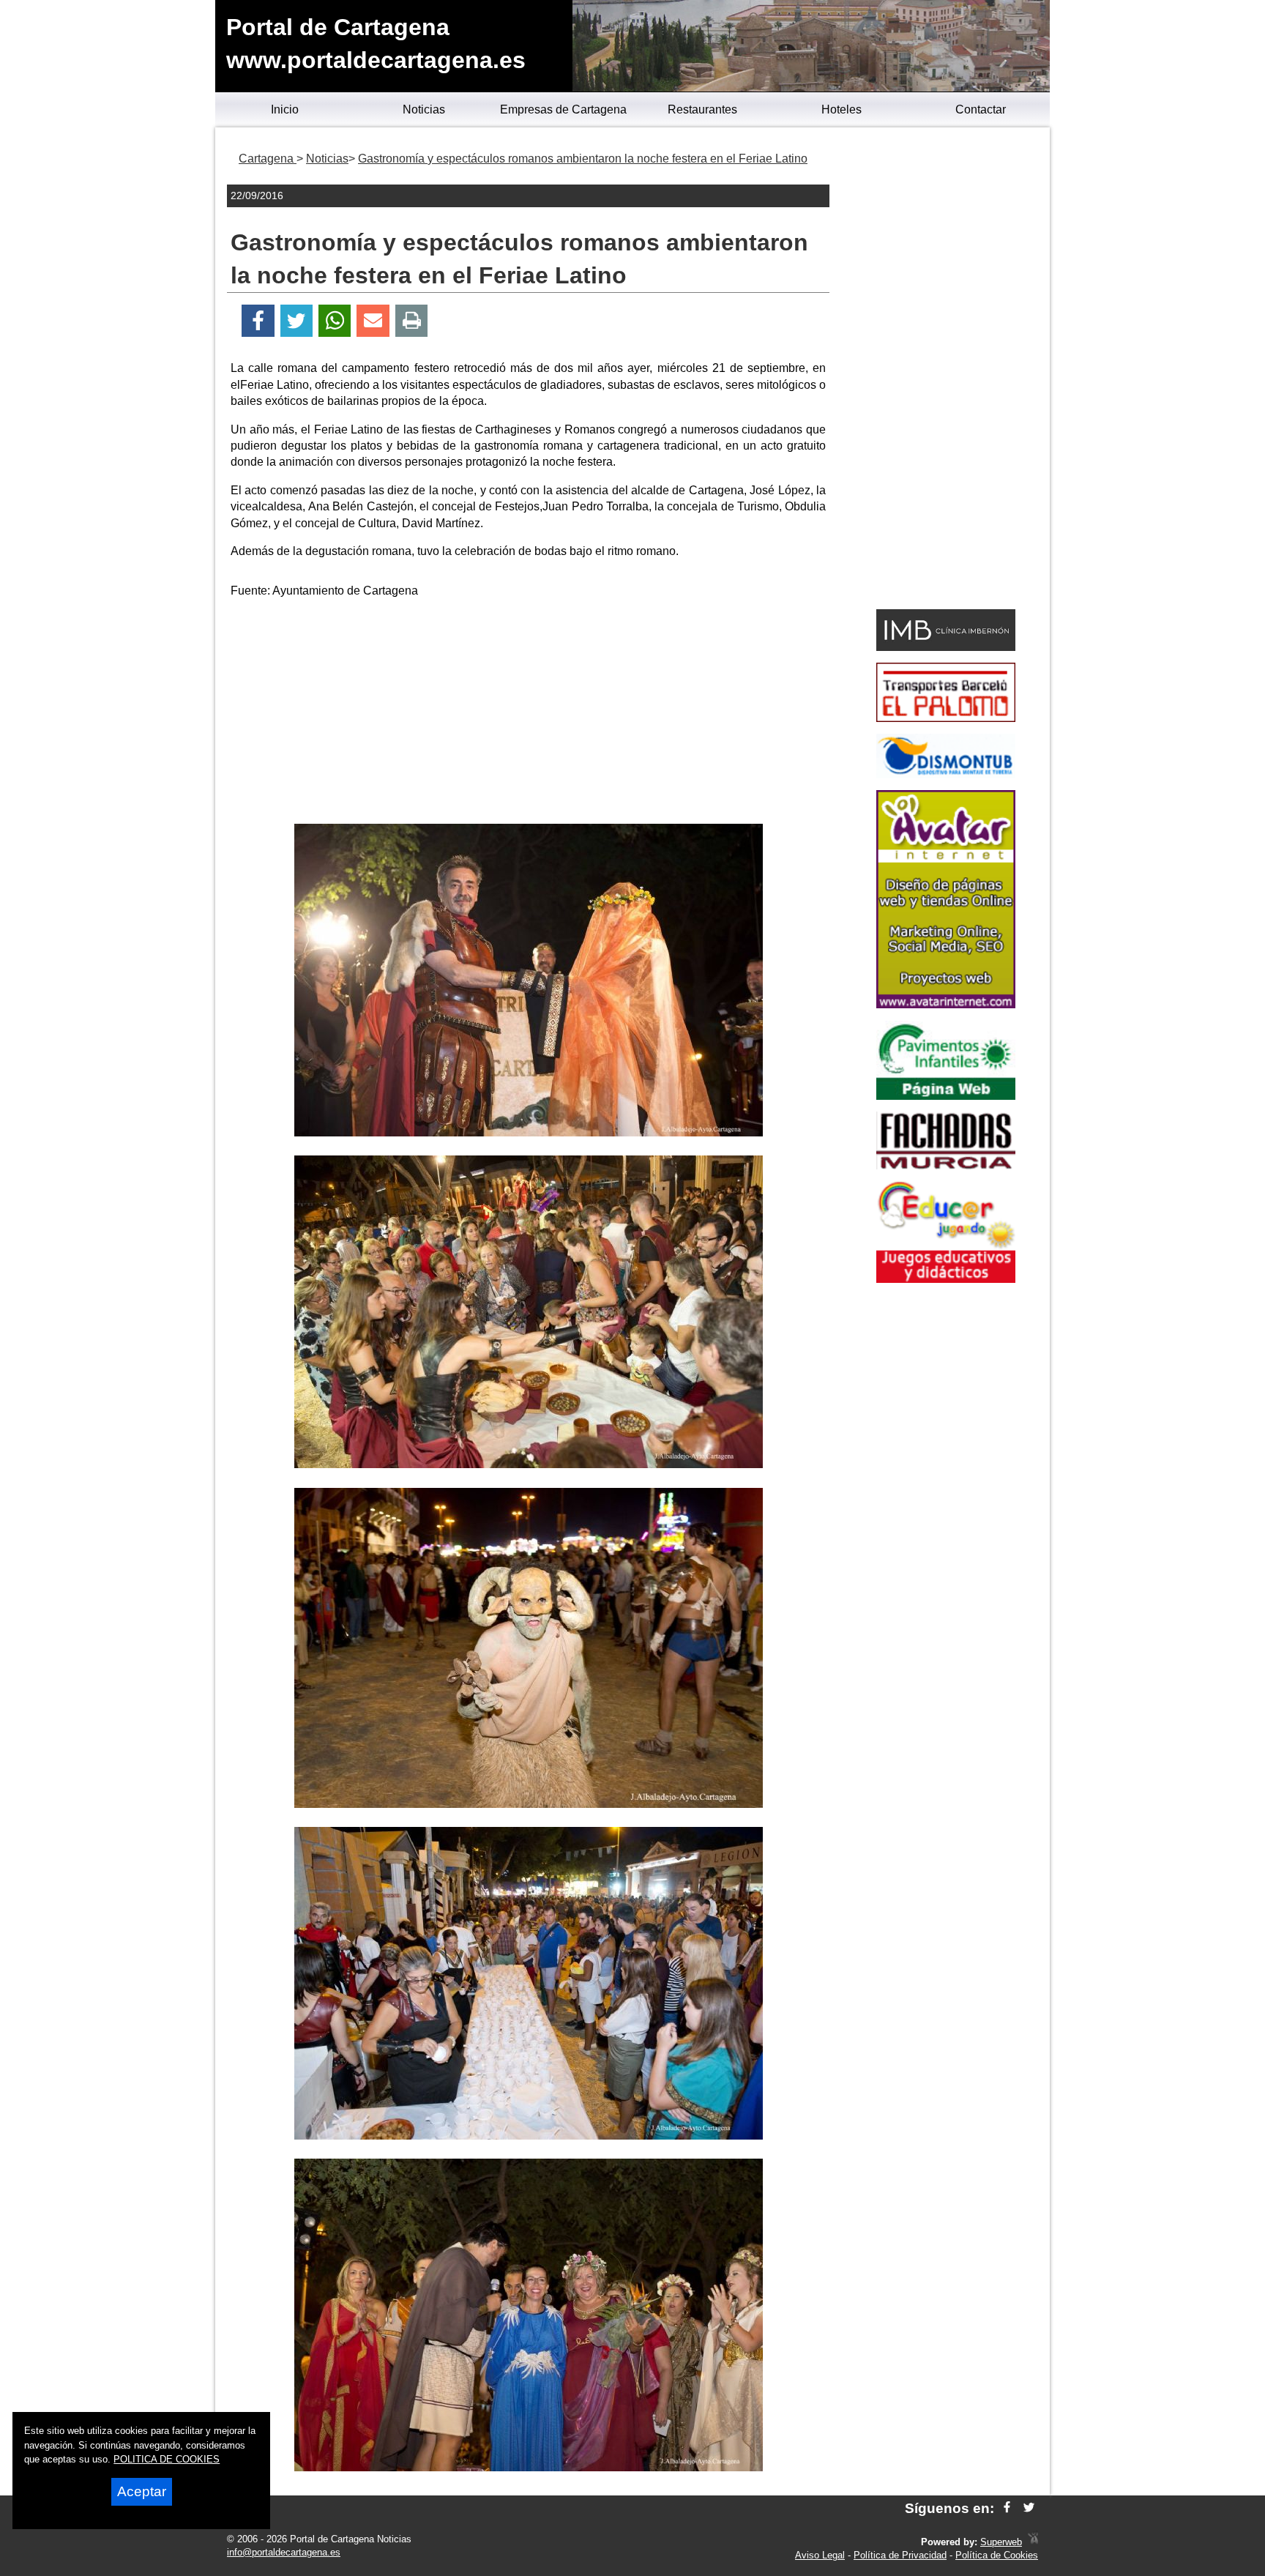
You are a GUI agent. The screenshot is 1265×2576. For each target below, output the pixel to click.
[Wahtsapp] (335, 321)
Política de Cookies (997, 2555)
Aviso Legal (820, 2555)
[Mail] (373, 321)
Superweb (1001, 2542)
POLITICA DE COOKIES (167, 2459)
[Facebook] (258, 321)
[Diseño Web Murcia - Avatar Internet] (1033, 2542)
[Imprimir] (412, 321)
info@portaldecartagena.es (284, 2552)
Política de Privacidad (900, 2555)
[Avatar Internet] (946, 1004)
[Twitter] (296, 321)
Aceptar (142, 2491)
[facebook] (1007, 2508)
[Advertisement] (529, 714)
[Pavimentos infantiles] (946, 1096)
